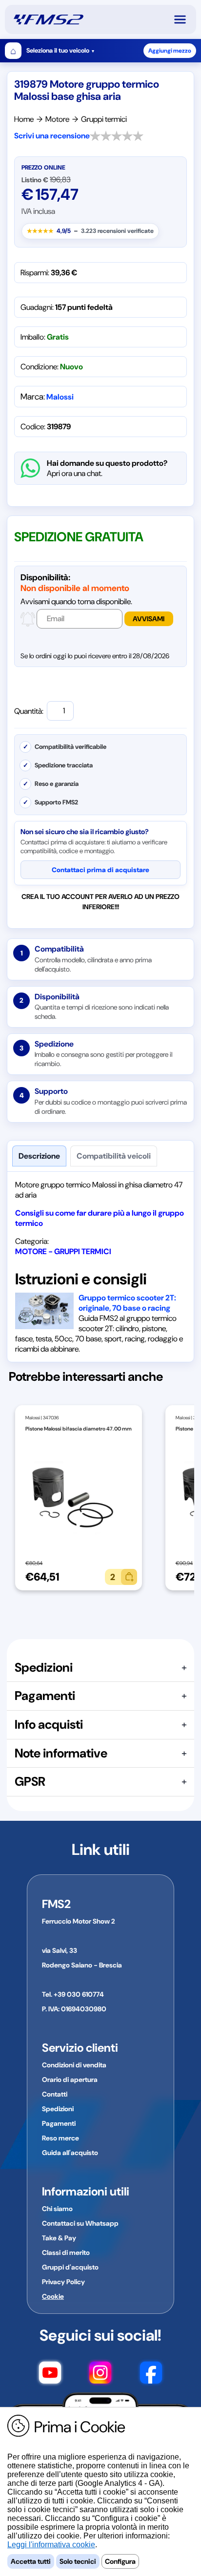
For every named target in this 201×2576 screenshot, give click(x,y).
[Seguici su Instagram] (100, 2374)
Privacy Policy (63, 2282)
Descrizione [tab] (39, 1156)
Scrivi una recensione (52, 136)
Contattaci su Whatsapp (80, 2223)
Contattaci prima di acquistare (100, 870)
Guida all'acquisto (70, 2153)
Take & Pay (59, 2238)
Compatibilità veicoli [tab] (114, 1156)
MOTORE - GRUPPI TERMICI (63, 1251)
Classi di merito (66, 2252)
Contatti (55, 2094)
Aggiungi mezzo (170, 51)
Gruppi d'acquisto (70, 2267)
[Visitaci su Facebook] (151, 2374)
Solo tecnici (78, 2561)
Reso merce (60, 2138)
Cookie (53, 2296)
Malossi (60, 397)
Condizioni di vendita (74, 2065)
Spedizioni (58, 2109)
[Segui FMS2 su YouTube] (50, 2374)
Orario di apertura (70, 2080)
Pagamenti (59, 2123)
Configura (120, 2561)
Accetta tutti (31, 2561)
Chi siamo (57, 2209)
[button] (184, 19)
